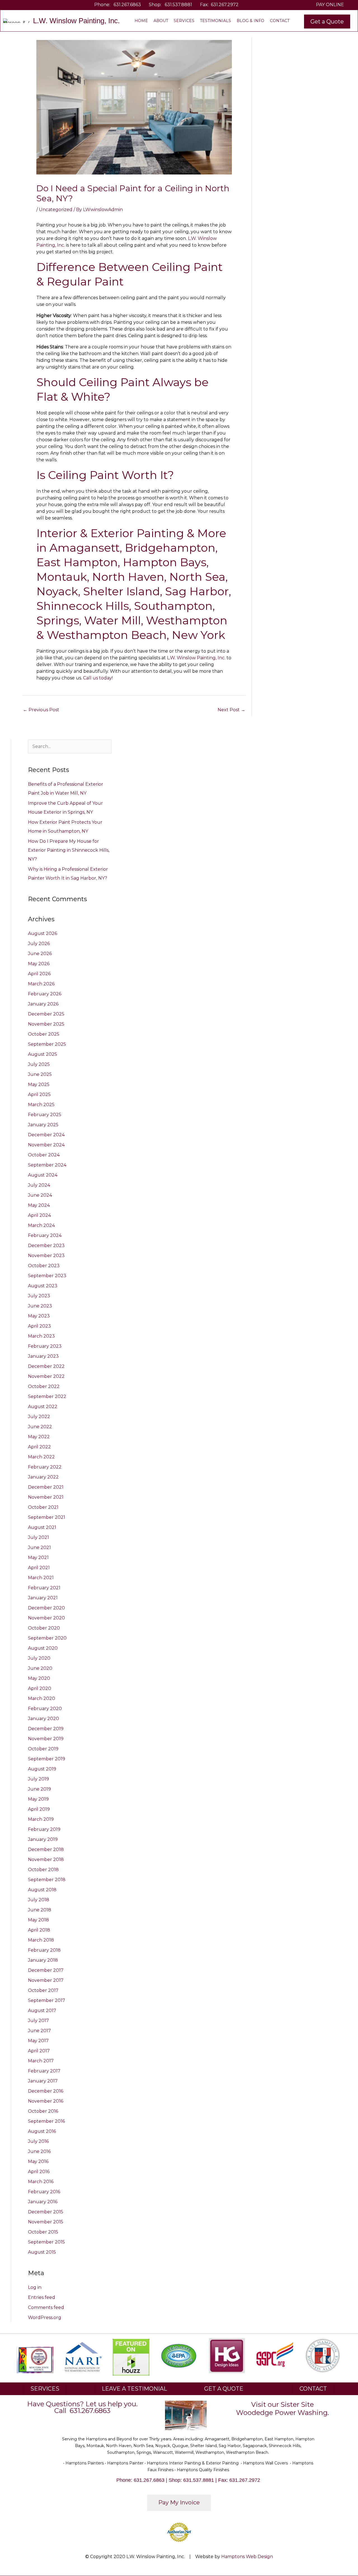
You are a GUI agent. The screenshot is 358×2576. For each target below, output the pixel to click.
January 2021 (43, 1598)
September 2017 (47, 2000)
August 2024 (43, 1175)
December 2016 (46, 2091)
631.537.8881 (178, 5)
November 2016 (46, 2101)
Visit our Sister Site (282, 2404)
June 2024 (40, 1195)
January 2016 (43, 2202)
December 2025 (46, 1014)
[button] (327, 22)
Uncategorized (56, 210)
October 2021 (43, 1507)
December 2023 (46, 1246)
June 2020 (40, 1668)
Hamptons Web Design (247, 2557)
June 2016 (39, 2151)
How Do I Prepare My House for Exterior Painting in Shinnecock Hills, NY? (69, 850)
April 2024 (39, 1215)
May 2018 (38, 1920)
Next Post (231, 710)
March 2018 (41, 1940)
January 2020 (43, 1719)
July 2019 (38, 1779)
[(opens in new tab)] (83, 2356)
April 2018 (39, 1930)
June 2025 (40, 1074)
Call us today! (98, 678)
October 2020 (44, 1628)
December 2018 (46, 1849)
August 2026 (43, 933)
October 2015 (43, 2232)
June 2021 (39, 1547)
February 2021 (44, 1588)
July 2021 (38, 1537)
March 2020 (42, 1698)
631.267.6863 (127, 5)
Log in (35, 2287)
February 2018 (44, 1950)
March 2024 (41, 1225)
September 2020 (47, 1638)
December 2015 (46, 2212)
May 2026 (39, 964)
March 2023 (41, 1336)
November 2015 (46, 2222)
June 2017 (39, 2031)
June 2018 (40, 1910)
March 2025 (41, 1105)
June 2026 (40, 954)
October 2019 (43, 1749)
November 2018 (46, 1860)
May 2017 (38, 2041)
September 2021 (47, 1517)
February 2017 (44, 2071)
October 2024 (44, 1155)
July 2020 (39, 1658)
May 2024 (39, 1205)
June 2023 (40, 1306)
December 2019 (46, 1729)
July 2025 (39, 1064)
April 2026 (39, 974)
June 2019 (39, 1789)
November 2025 (46, 1024)
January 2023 (43, 1356)
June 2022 (40, 1427)
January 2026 (43, 1004)
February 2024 (45, 1235)
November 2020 (46, 1618)
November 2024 (46, 1145)
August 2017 (42, 2010)
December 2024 (46, 1135)
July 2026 (39, 944)
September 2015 (46, 2242)
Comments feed (46, 2307)
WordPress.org (45, 2318)
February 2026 (45, 994)
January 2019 (43, 1839)
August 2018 (42, 1890)
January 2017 (43, 2081)
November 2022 (46, 1376)
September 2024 (47, 1165)
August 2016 (42, 2131)
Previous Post (41, 710)
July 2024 (39, 1185)
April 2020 (40, 1688)
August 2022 (43, 1407)
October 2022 (44, 1386)
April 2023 (39, 1326)
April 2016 (39, 2172)
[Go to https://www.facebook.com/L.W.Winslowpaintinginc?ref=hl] (20, 5)
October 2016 (43, 2111)
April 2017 (39, 2051)
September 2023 (47, 1276)
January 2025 (43, 1125)
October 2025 (44, 1034)
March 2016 (41, 2182)
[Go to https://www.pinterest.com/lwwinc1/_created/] (37, 5)
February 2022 (45, 1467)
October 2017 (43, 1990)
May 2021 (38, 1558)
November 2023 (46, 1256)
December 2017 (46, 1970)
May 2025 (39, 1084)
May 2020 (39, 1678)
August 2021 (42, 1527)
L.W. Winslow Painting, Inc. (196, 658)
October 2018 (43, 1870)
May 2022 (39, 1437)
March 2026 (41, 984)
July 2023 (39, 1296)
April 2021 (39, 1568)
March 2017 (41, 2061)
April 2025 (39, 1095)
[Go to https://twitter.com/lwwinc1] (29, 5)
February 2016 (44, 2192)
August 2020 (43, 1648)
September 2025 (47, 1044)
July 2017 (38, 2021)
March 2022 (41, 1457)
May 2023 (39, 1316)
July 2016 (38, 2141)
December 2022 (46, 1366)
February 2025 (45, 1115)
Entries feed (42, 2297)
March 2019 (41, 1819)
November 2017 (46, 1980)
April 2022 (39, 1447)
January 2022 (43, 1477)
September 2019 (47, 1759)
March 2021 (41, 1578)
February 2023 (45, 1346)
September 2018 (47, 1880)
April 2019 (39, 1809)
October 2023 (44, 1266)
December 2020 (46, 1608)
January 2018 (43, 1960)
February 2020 (45, 1709)
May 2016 (38, 2161)
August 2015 (42, 2252)
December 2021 (46, 1487)
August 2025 (43, 1054)
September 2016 (46, 2121)
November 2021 (46, 1497)
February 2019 (44, 1829)
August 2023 (43, 1286)
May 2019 (38, 1799)
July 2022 (39, 1417)
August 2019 (42, 1769)
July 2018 (39, 1900)
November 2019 (46, 1739)
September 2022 (47, 1396)
